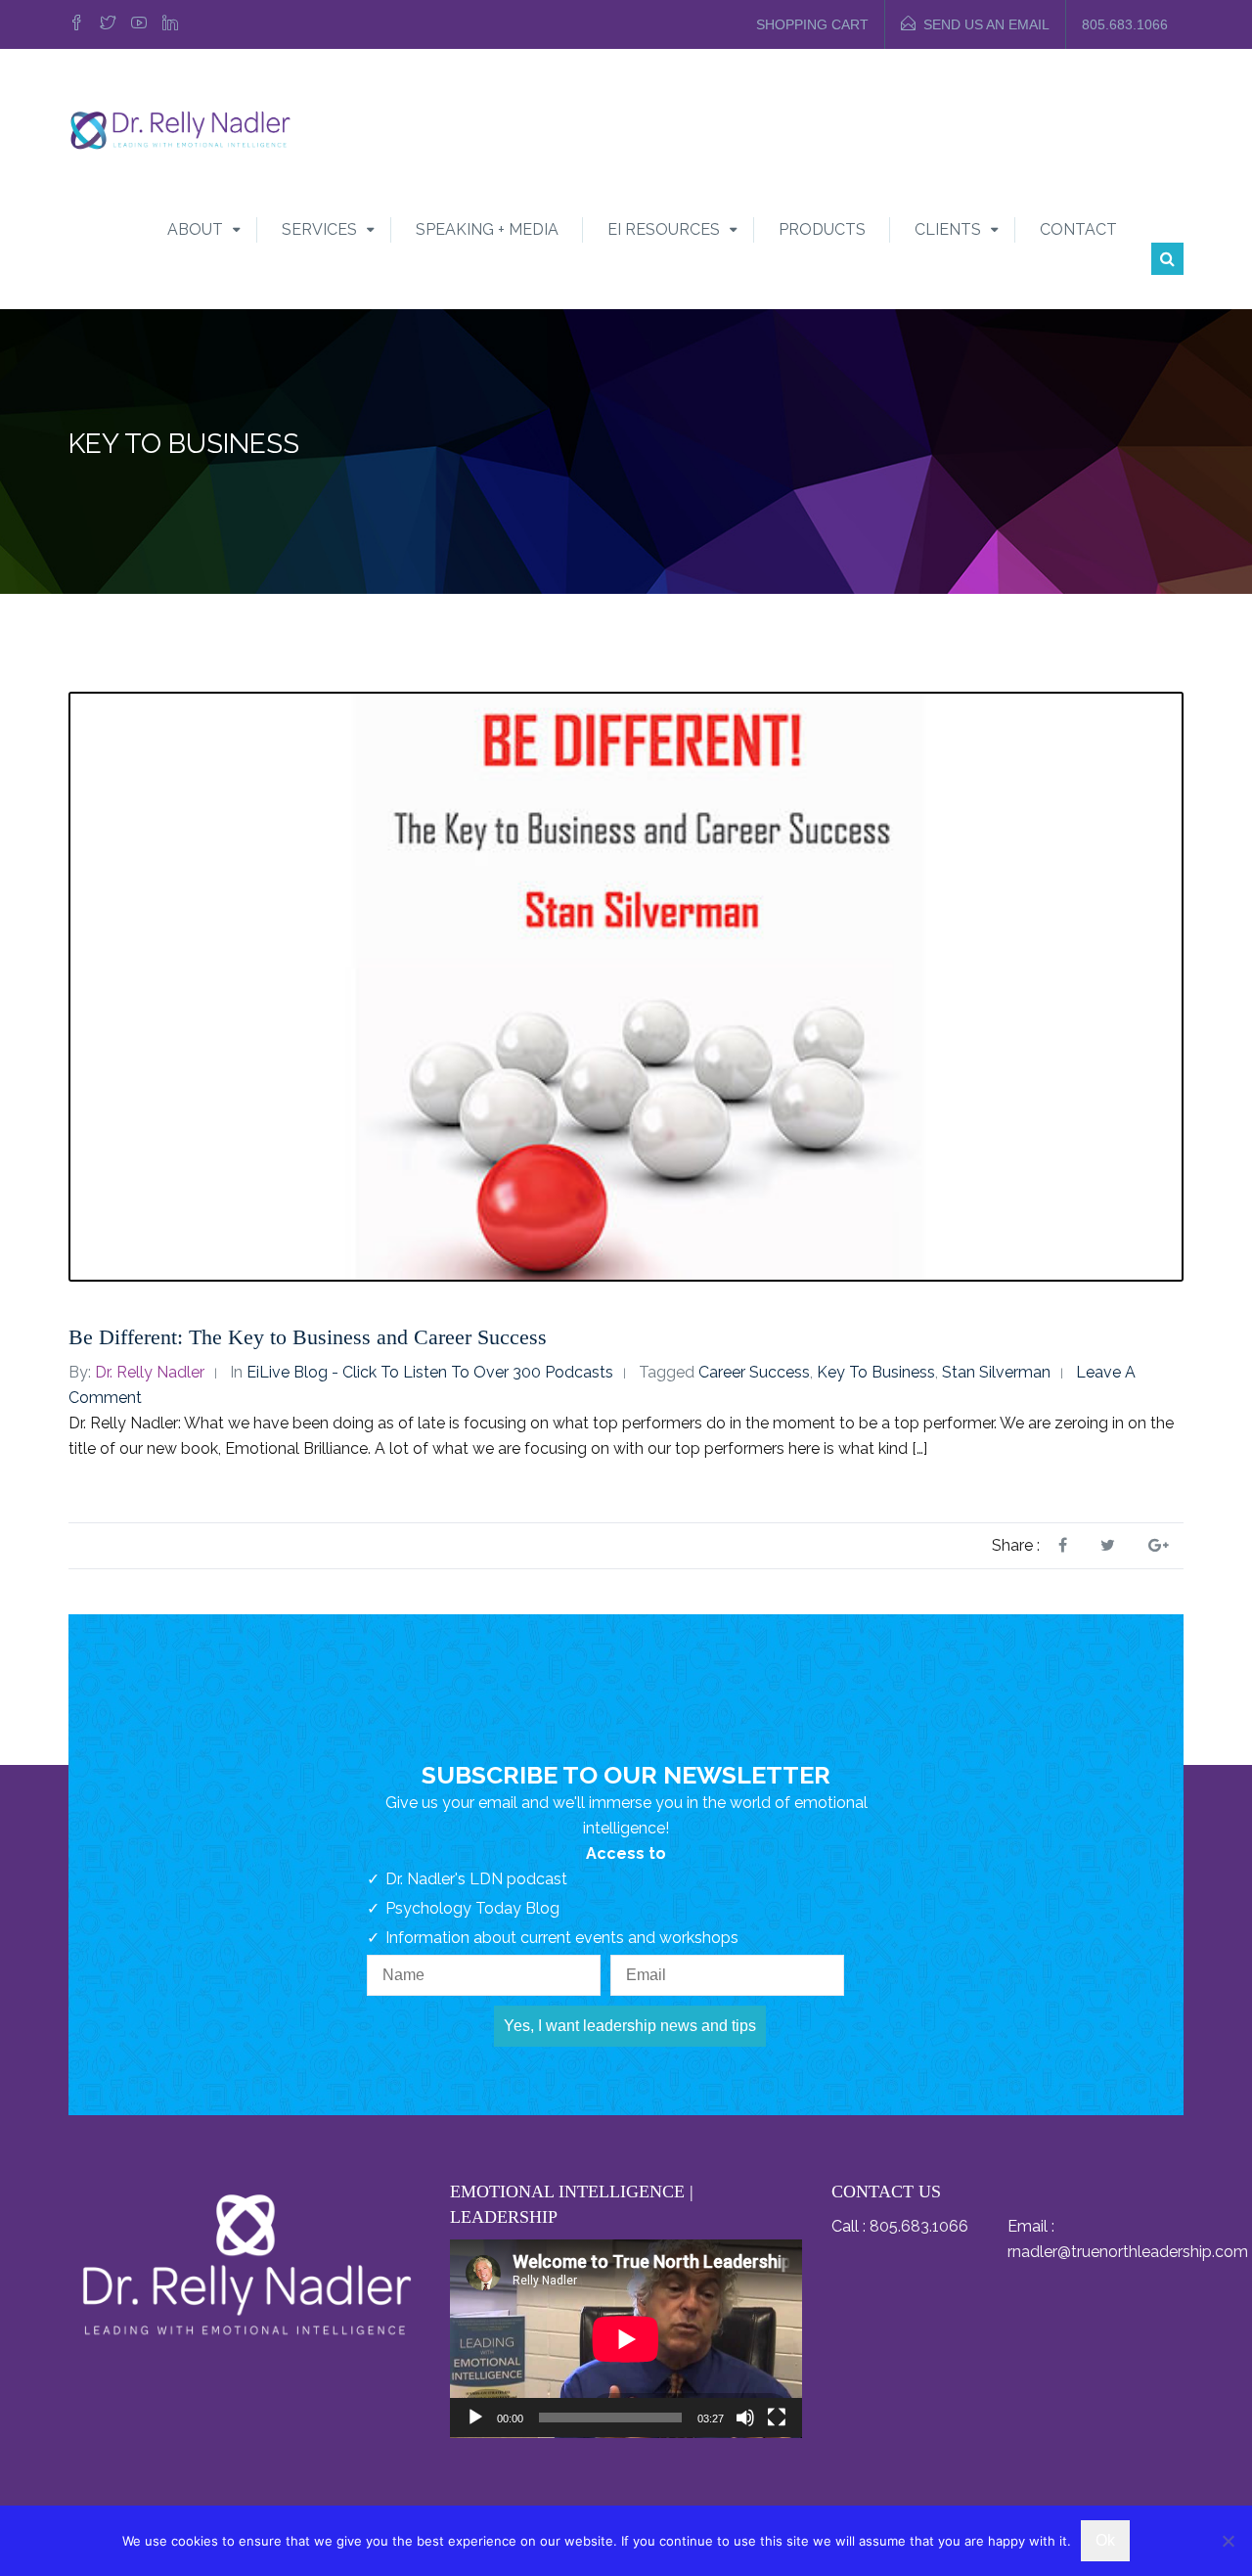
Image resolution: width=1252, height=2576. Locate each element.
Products (822, 229)
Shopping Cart (812, 24)
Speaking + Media (487, 229)
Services (319, 229)
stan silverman (996, 1372)
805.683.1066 (1125, 24)
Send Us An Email (986, 24)
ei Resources (664, 229)
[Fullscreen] (777, 2418)
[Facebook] (79, 24)
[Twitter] (108, 24)
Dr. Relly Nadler (150, 1372)
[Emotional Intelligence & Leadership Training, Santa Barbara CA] (180, 129)
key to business (876, 1372)
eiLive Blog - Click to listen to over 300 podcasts (430, 1372)
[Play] (475, 2418)
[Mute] (745, 2418)
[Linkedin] (170, 24)
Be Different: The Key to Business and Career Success (308, 1337)
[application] (626, 2339)
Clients (948, 229)
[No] (1228, 2541)
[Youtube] (139, 24)
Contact (1078, 229)
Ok (1105, 2540)
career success (754, 1372)
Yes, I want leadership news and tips (630, 2026)
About (195, 229)
